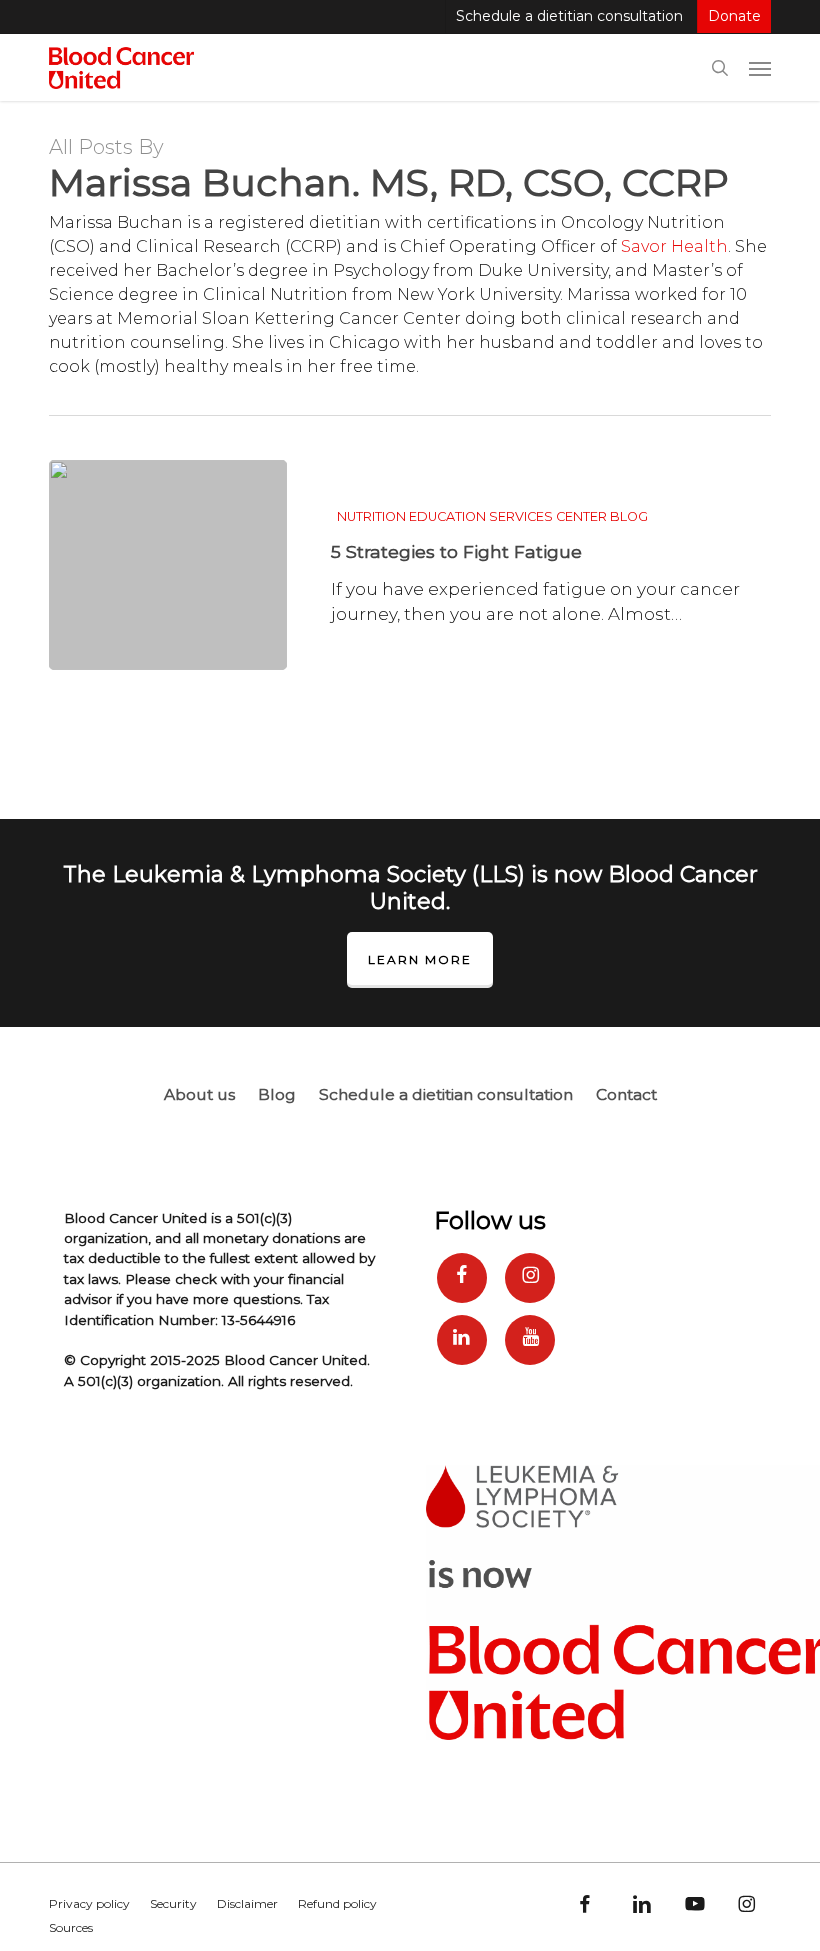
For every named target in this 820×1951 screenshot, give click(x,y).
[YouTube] (530, 1340)
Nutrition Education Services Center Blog (492, 516)
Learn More (420, 959)
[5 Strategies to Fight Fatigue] (168, 565)
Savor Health (674, 246)
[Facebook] (462, 1278)
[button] (760, 68)
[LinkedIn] (462, 1340)
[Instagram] (530, 1278)
